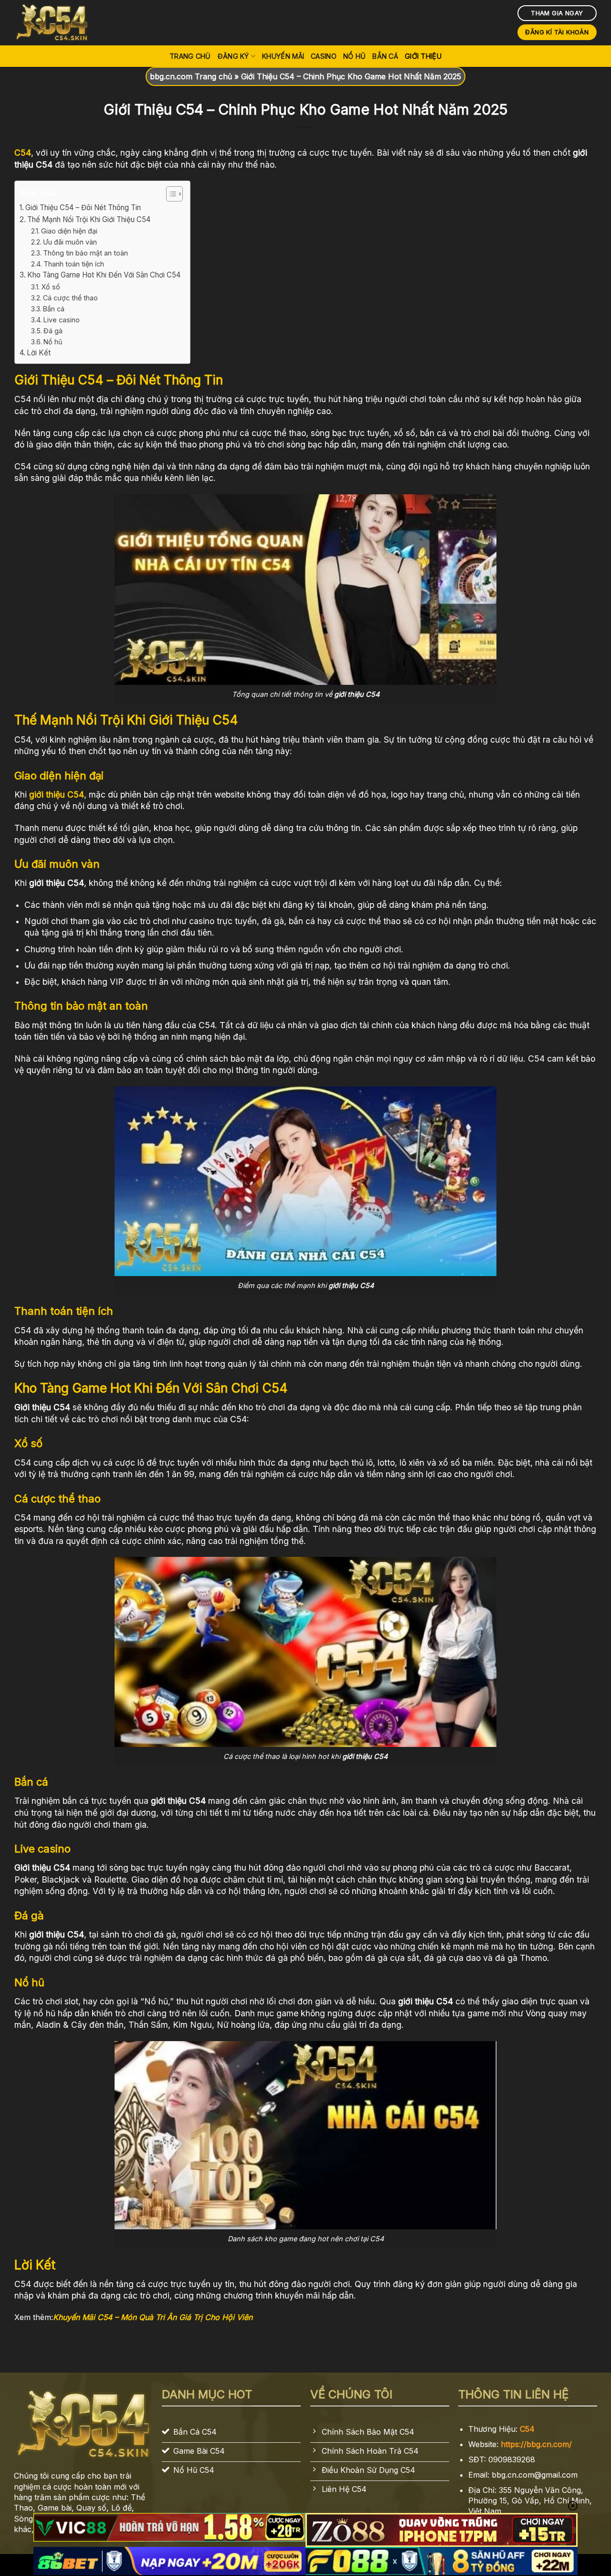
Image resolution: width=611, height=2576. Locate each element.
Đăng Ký (233, 56)
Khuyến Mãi (283, 56)
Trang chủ (190, 56)
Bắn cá (54, 309)
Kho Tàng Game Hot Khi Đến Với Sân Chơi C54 (104, 275)
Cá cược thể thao (70, 298)
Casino (324, 56)
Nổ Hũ (354, 56)
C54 (527, 2429)
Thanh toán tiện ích (74, 264)
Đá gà (53, 331)
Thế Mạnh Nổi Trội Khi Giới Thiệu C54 (89, 219)
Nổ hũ (53, 342)
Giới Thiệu (423, 56)
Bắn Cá (385, 56)
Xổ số (51, 287)
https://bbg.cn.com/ (536, 2444)
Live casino (62, 320)
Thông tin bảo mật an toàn (85, 253)
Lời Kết (39, 353)
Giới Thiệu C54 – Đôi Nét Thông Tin (83, 208)
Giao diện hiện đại (69, 231)
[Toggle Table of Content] (170, 194)
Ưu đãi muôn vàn (70, 242)
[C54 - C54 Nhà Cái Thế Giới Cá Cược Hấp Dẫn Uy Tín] (62, 23)
